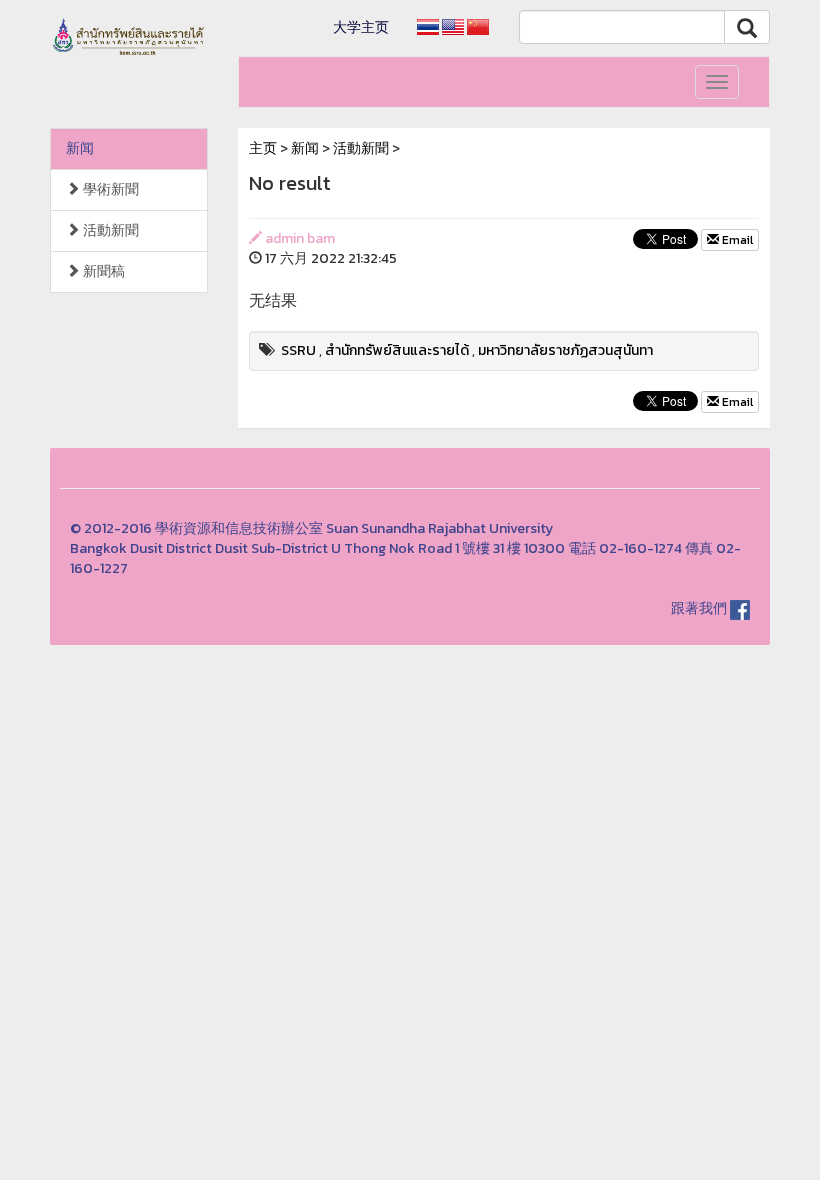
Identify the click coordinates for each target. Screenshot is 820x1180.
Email (736, 240)
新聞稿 (102, 271)
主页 (263, 148)
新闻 (80, 148)
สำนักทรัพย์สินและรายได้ (397, 350)
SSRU (298, 350)
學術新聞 (109, 189)
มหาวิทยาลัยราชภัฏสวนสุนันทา (565, 350)
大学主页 (361, 27)
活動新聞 (109, 230)
